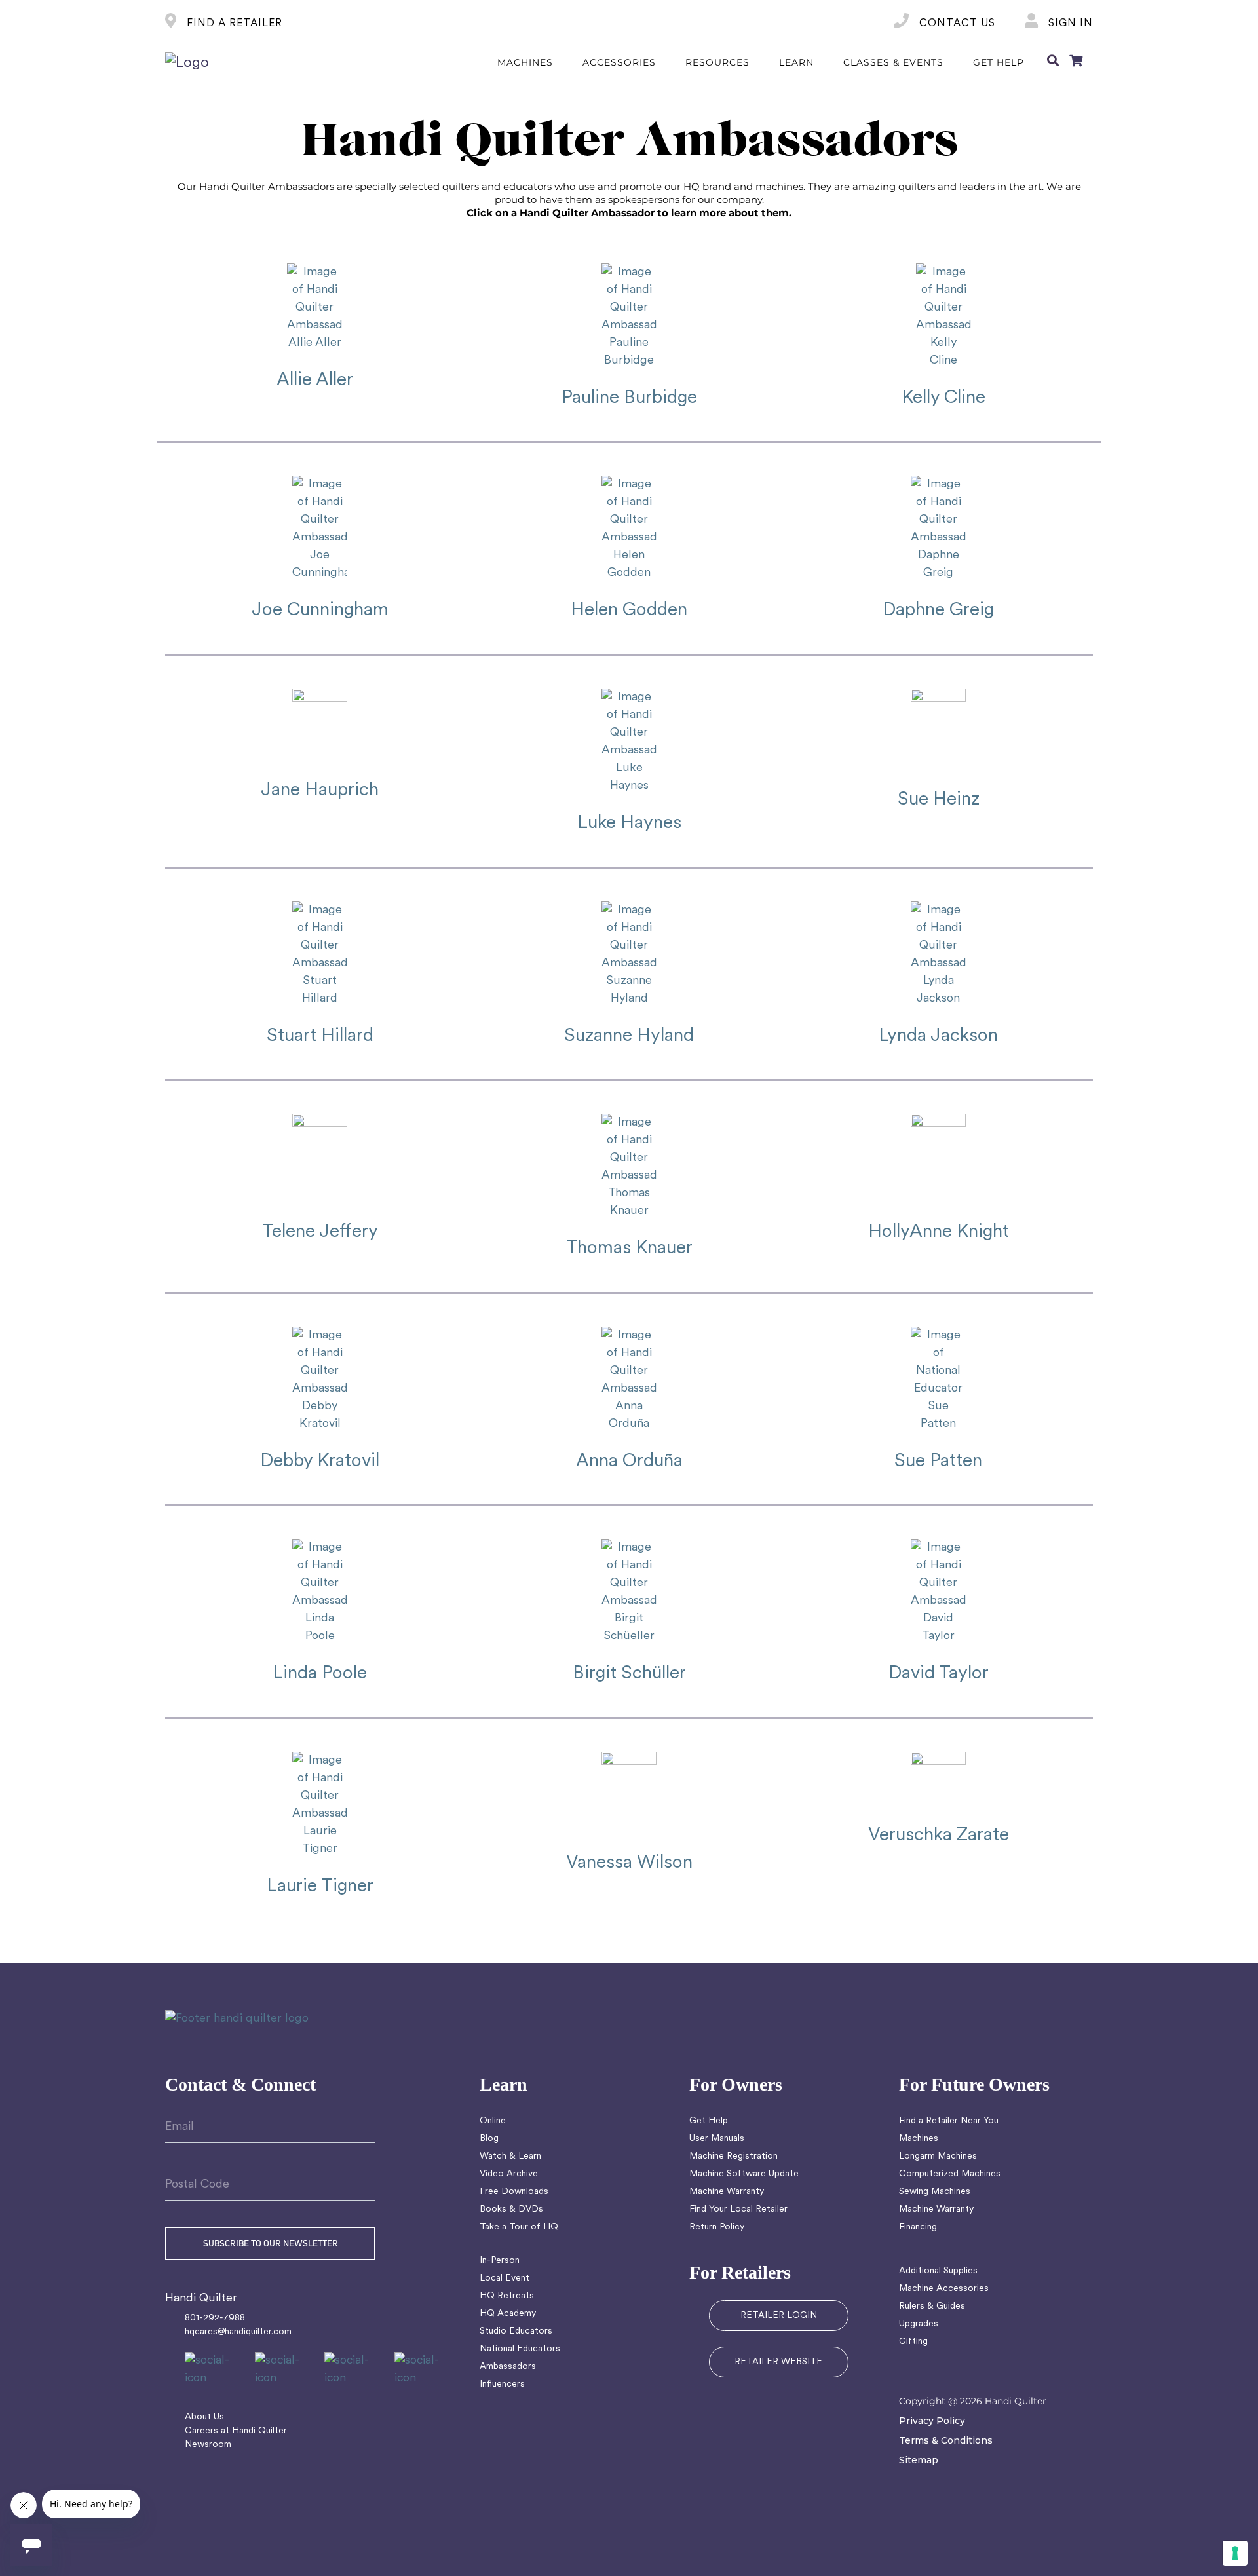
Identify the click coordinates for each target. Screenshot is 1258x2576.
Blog (489, 2139)
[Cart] (1076, 63)
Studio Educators (516, 2331)
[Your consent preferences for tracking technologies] (1235, 2553)
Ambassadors (508, 2367)
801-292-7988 (215, 2318)
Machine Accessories (944, 2289)
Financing (918, 2227)
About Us (204, 2417)
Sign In (1069, 24)
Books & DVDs (511, 2209)
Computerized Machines (950, 2174)
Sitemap (919, 2460)
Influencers (502, 2384)
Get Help (709, 2121)
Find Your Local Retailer (738, 2209)
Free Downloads (514, 2192)
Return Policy (717, 2227)
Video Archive (509, 2174)
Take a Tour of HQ (519, 2227)
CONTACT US (956, 24)
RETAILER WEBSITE (778, 2362)
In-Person (500, 2261)
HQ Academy (508, 2314)
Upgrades (919, 2324)
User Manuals (717, 2139)
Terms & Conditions (946, 2440)
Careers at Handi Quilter (236, 2431)
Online (493, 2121)
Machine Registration (734, 2156)
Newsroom (208, 2445)
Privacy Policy (932, 2421)
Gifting (913, 2342)
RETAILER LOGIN (779, 2316)
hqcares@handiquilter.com (238, 2332)
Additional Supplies (938, 2271)
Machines (919, 2139)
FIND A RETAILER (233, 24)
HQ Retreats (507, 2296)
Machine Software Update (744, 2174)
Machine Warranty (727, 2192)
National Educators (520, 2349)
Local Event (505, 2278)
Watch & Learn (510, 2156)
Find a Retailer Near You (949, 2121)
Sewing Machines (935, 2192)
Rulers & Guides (932, 2306)
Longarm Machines (938, 2156)
